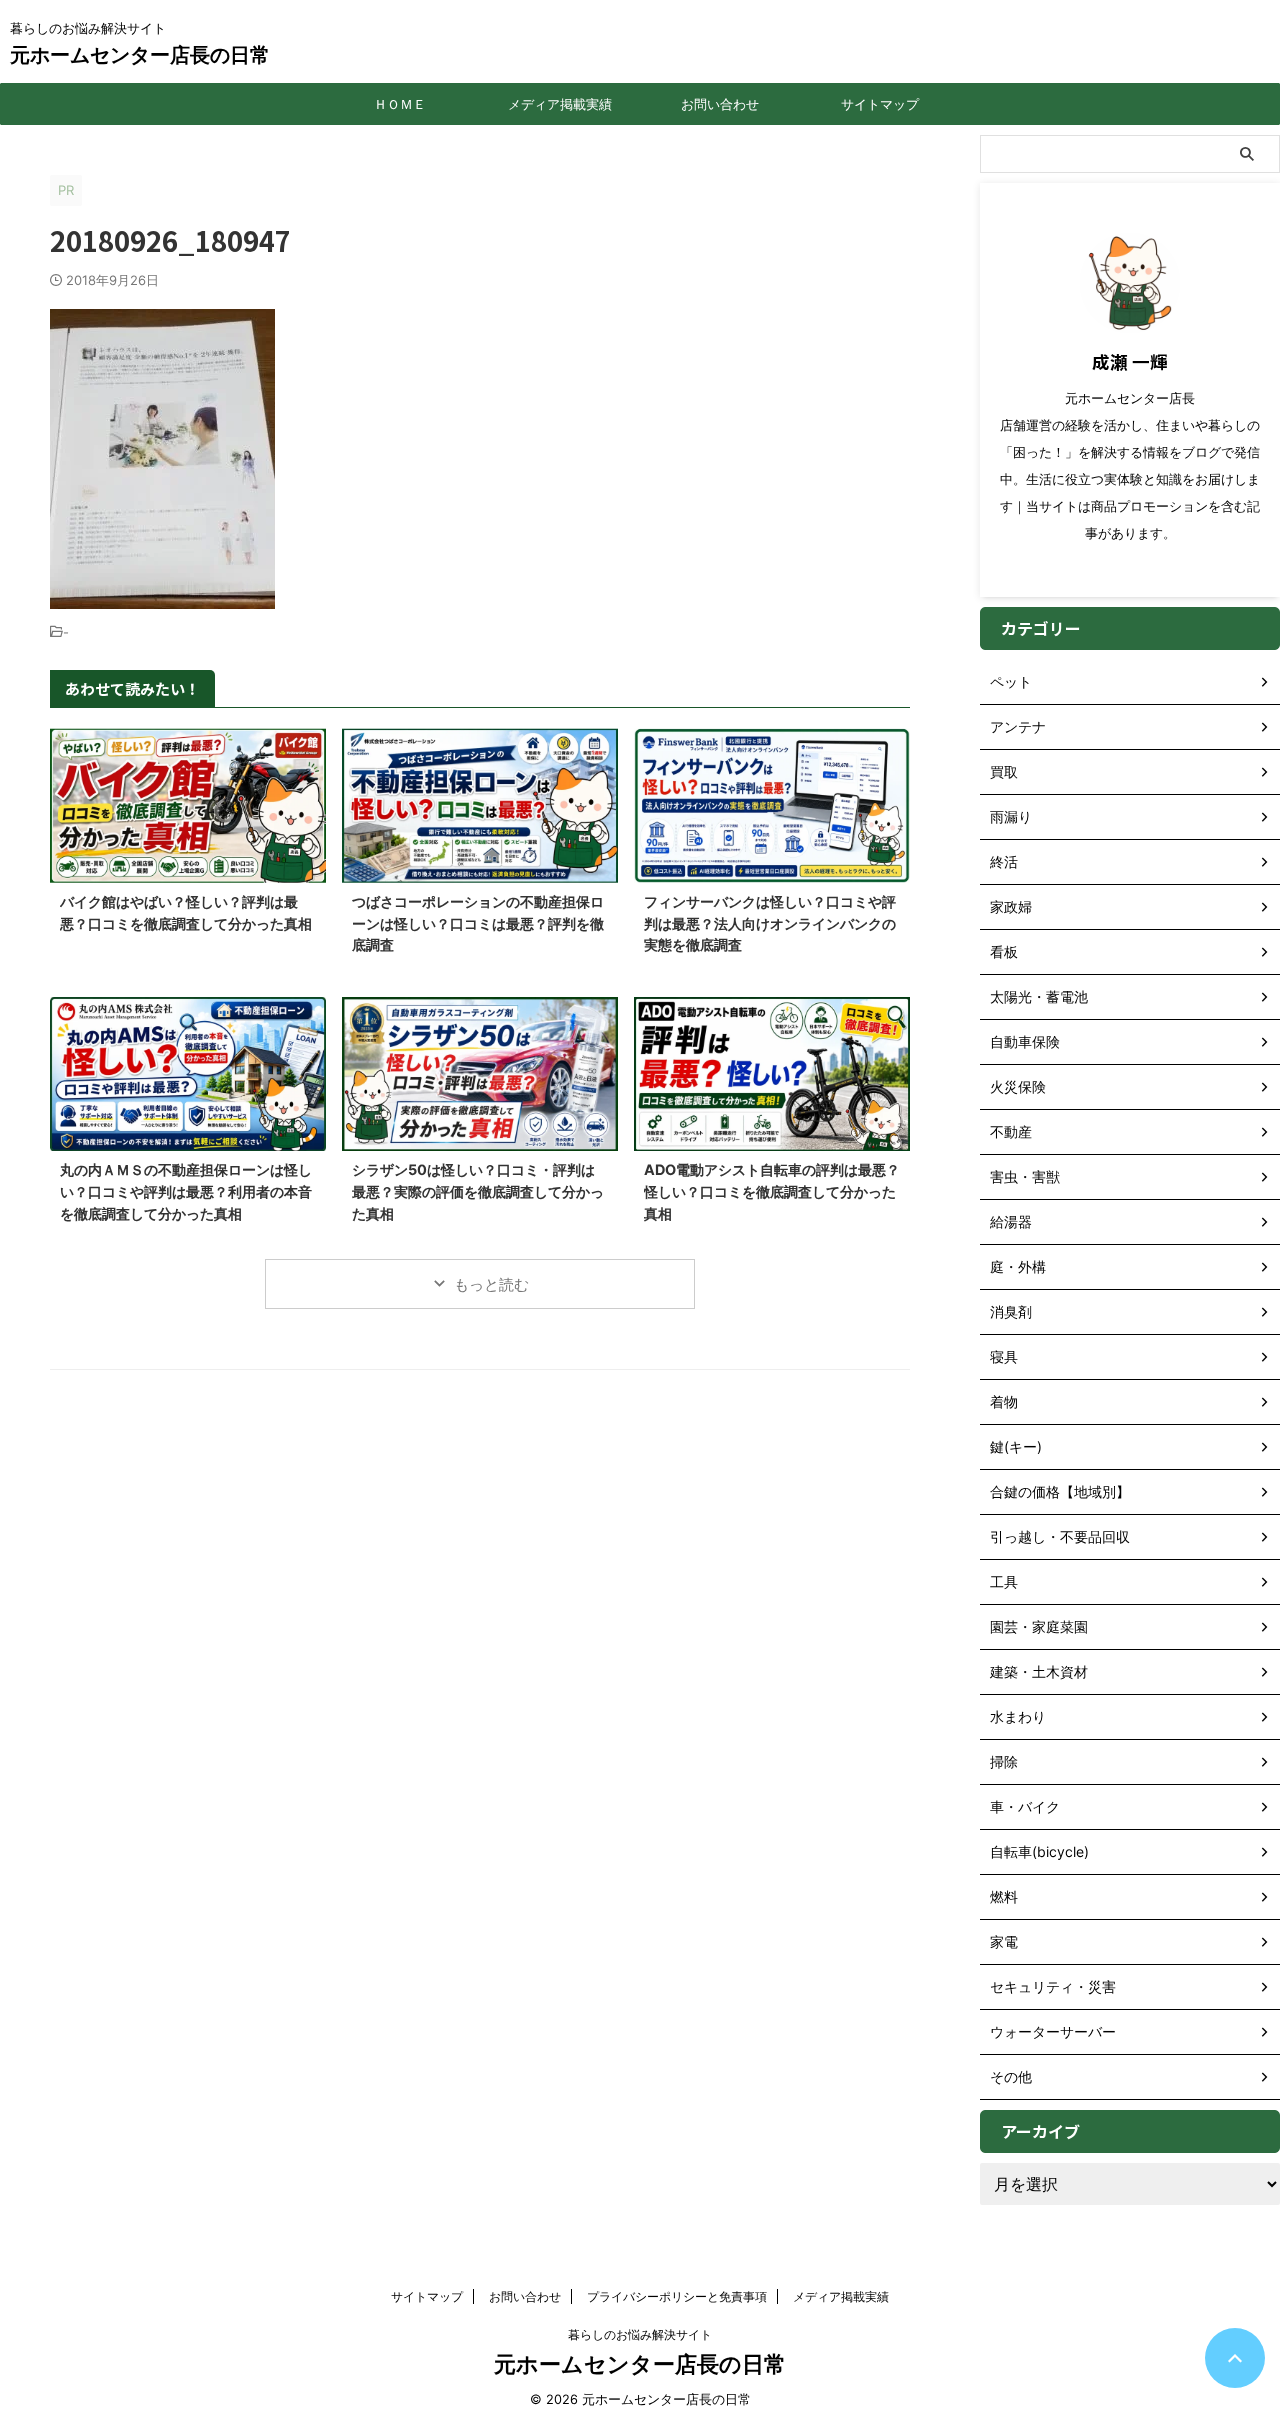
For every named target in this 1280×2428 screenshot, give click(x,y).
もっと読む (491, 1284)
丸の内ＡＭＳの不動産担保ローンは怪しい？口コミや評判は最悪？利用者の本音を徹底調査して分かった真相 (186, 1191)
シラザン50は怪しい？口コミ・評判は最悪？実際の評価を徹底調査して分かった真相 (478, 1191)
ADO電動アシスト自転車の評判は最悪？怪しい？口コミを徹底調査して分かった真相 (772, 1191)
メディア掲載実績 (560, 104)
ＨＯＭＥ (400, 104)
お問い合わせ (720, 104)
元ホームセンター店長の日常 (140, 55)
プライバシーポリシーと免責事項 (677, 2296)
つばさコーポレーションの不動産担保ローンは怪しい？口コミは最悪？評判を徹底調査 (478, 923)
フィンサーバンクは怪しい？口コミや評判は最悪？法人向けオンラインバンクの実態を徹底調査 (770, 923)
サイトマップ (880, 104)
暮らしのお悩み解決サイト (640, 2334)
